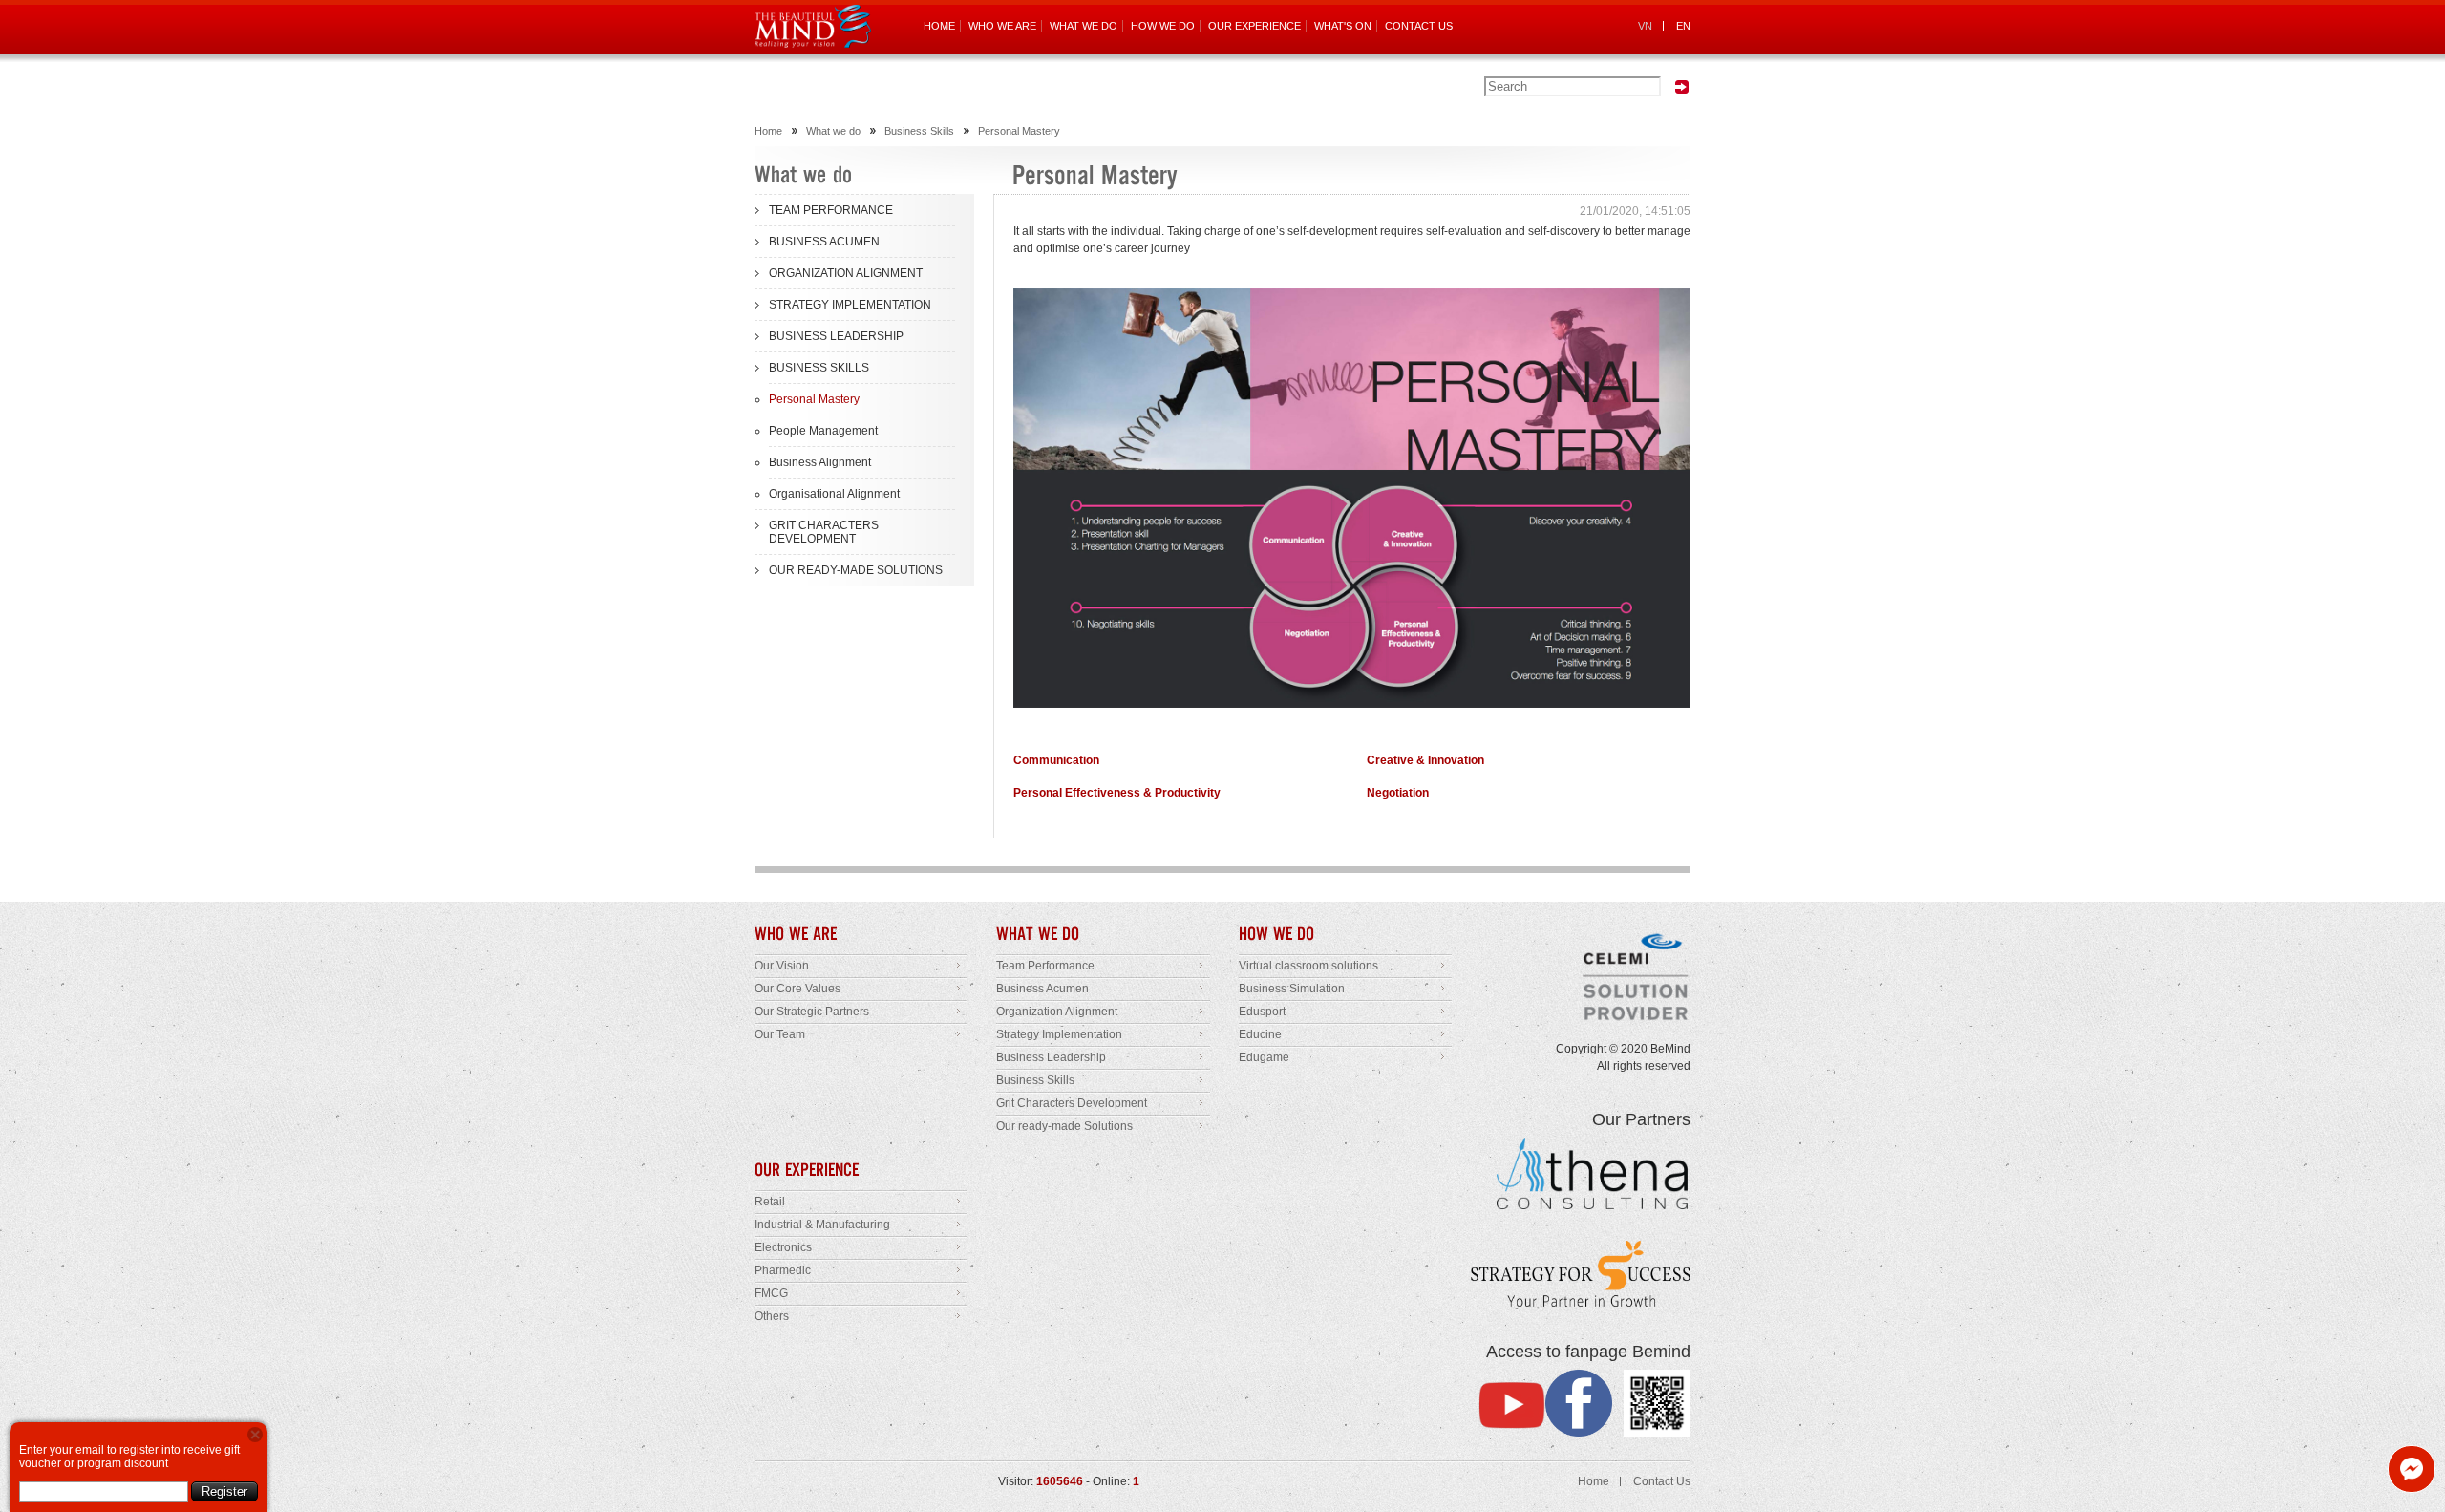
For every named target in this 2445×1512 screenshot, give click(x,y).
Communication (1056, 760)
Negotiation (1398, 793)
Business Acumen (1042, 989)
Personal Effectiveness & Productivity (1117, 793)
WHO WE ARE (1002, 26)
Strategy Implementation (1059, 1034)
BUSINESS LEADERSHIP (836, 336)
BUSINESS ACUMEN (824, 242)
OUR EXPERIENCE (1254, 26)
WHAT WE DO (1084, 26)
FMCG (771, 1293)
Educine (1260, 1034)
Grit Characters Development (1072, 1103)
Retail (770, 1202)
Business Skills (919, 131)
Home (768, 131)
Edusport (1262, 1012)
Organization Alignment (1057, 1012)
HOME (939, 26)
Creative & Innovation (1425, 760)
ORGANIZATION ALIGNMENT (846, 273)
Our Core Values (797, 989)
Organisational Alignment (834, 494)
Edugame (1264, 1057)
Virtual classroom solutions (1308, 966)
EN (1683, 26)
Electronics (783, 1247)
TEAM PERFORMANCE (831, 210)
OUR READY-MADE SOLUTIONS (856, 570)
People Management (823, 431)
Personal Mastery (1019, 131)
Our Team (780, 1034)
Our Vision (782, 966)
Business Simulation (1292, 989)
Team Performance (1045, 966)
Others (772, 1316)
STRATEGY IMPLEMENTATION (850, 305)
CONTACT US (1419, 26)
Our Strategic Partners (812, 1012)
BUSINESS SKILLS (819, 368)
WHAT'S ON (1343, 26)
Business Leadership (1051, 1057)
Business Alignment (820, 462)
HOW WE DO (1163, 26)
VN (1645, 26)
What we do (833, 131)
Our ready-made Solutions (1064, 1126)
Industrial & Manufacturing (822, 1225)
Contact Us (1662, 1481)
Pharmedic (783, 1270)
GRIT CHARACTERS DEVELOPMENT (824, 532)
